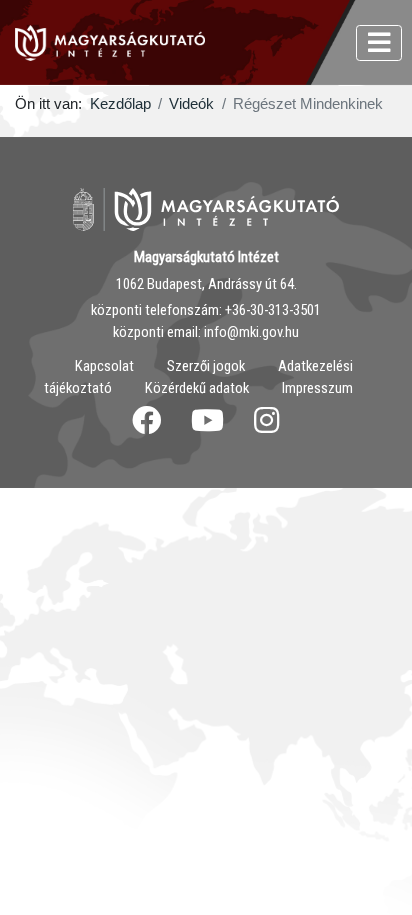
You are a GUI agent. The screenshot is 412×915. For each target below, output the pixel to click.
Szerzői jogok (206, 366)
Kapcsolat (104, 366)
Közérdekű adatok (197, 388)
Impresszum (317, 388)
